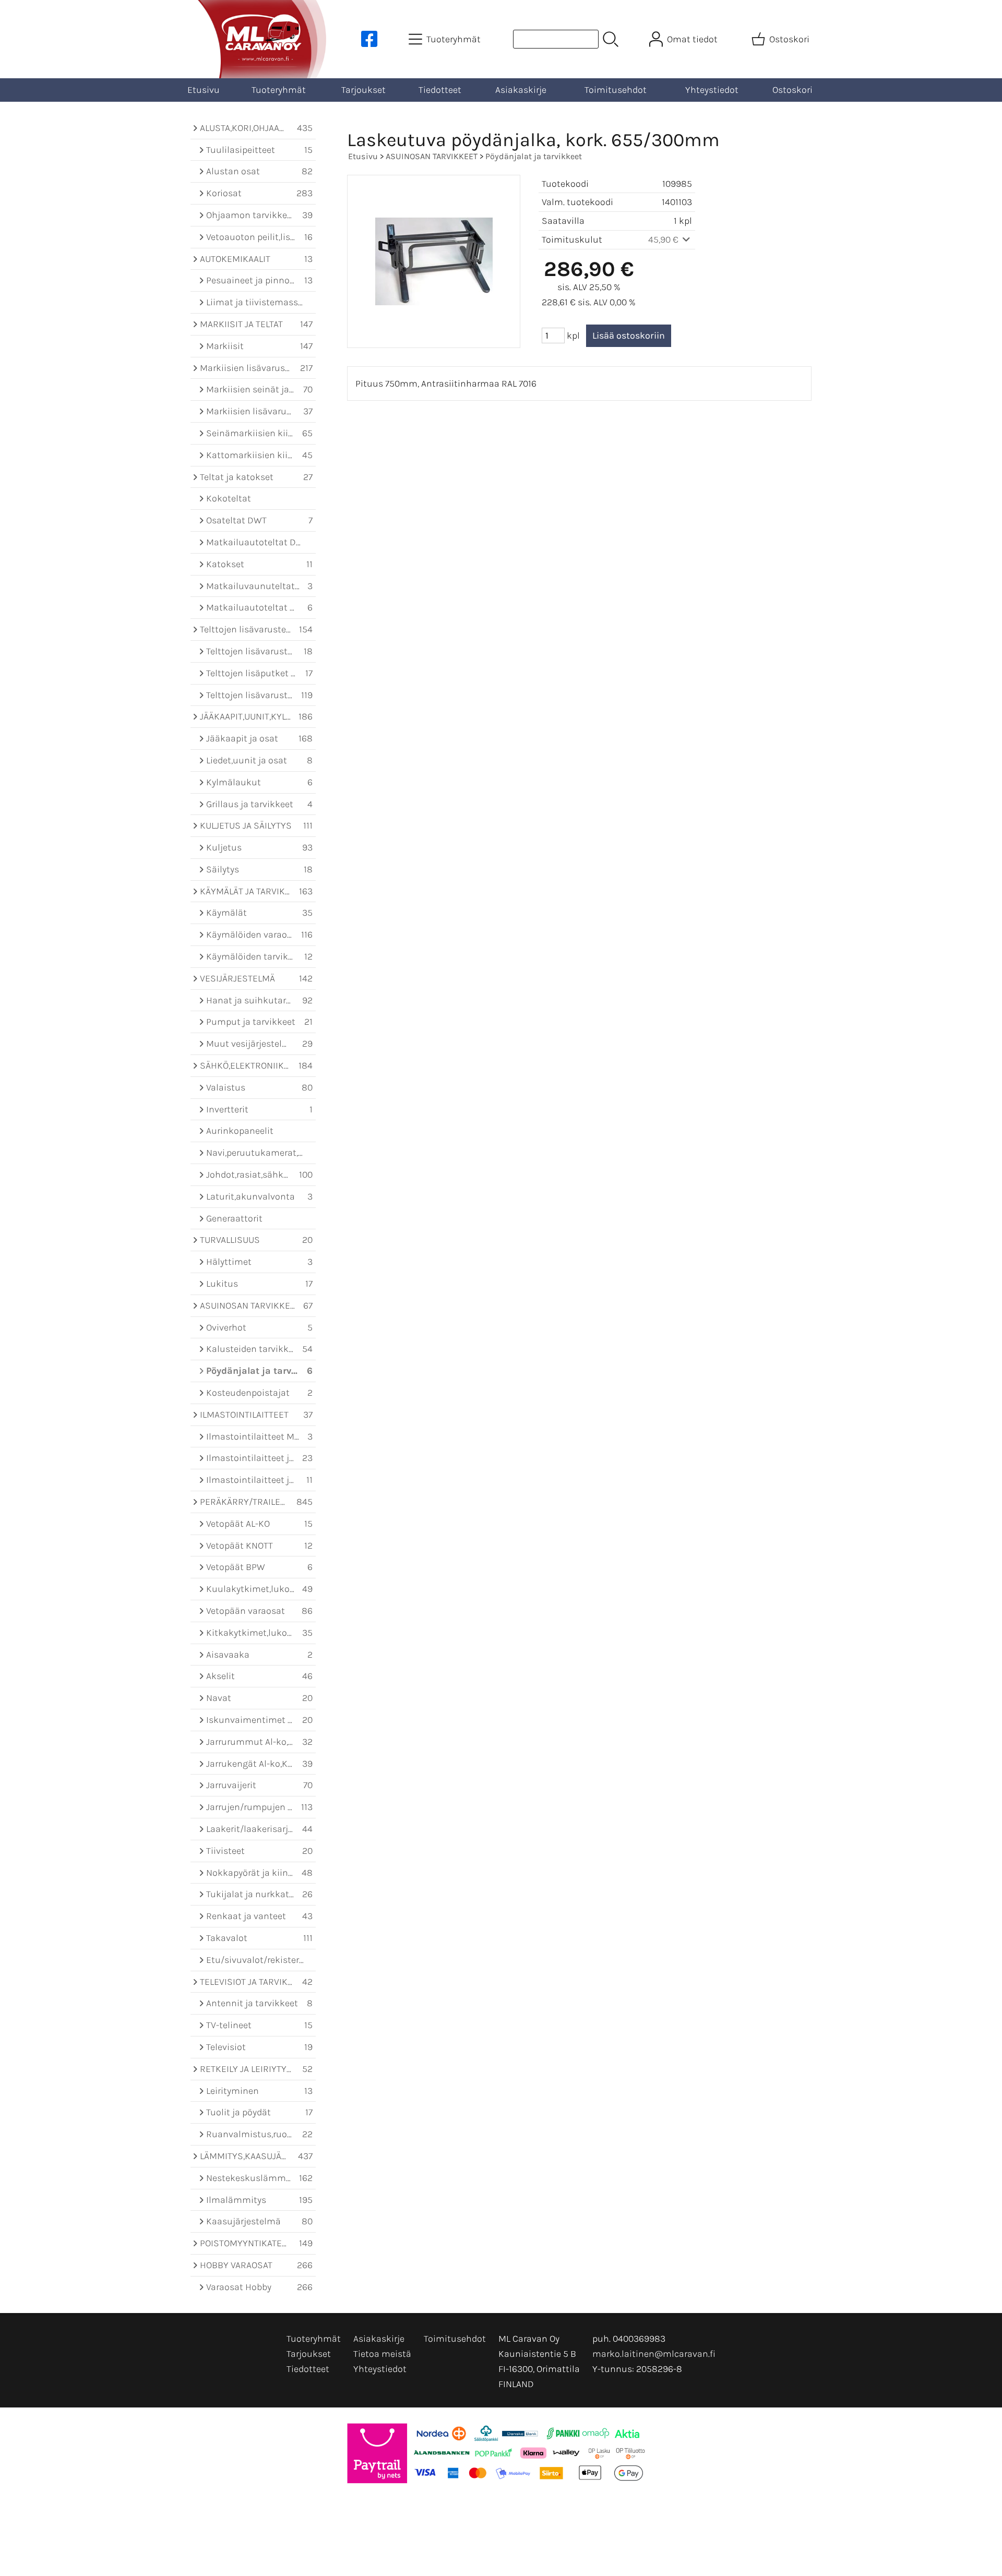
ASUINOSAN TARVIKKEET (432, 156)
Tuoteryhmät (279, 90)
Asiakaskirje (521, 90)
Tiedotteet (440, 90)
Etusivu (204, 90)
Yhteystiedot (712, 90)
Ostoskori (792, 90)
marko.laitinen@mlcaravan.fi (654, 2354)
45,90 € (664, 239)
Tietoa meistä (382, 2354)
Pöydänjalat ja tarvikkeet (534, 156)
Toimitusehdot (616, 90)
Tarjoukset (363, 90)
